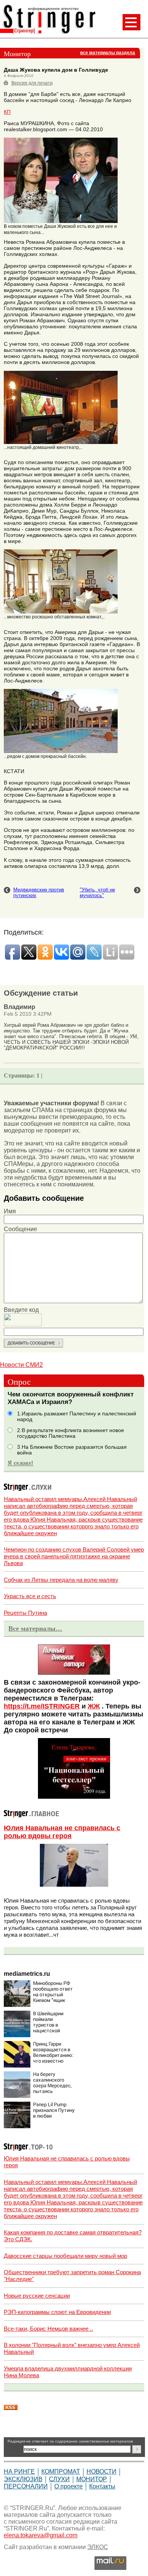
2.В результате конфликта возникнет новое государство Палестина (71, 1433)
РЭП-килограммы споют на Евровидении (57, 2312)
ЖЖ (94, 1706)
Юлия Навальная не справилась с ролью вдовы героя (62, 1832)
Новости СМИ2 (21, 1365)
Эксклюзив (23, 2479)
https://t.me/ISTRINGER (42, 1706)
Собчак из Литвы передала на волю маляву (61, 1580)
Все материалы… (35, 1628)
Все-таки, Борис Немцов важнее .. (48, 2329)
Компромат (61, 2472)
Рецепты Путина (25, 1613)
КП (7, 112)
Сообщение (20, 1229)
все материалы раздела (108, 53)
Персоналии (26, 2486)
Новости (102, 2472)
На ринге (19, 2472)
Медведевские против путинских (39, 893)
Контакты (102, 2486)
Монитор (92, 2479)
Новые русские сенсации (37, 2296)
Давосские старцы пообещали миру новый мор (65, 2256)
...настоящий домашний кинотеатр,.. (43, 447)
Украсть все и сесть (30, 1596)
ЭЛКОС (98, 2547)
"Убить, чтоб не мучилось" (97, 893)
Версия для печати (32, 83)
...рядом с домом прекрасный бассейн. (45, 756)
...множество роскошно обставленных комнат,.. (54, 617)
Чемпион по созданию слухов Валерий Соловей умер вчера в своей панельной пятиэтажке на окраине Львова (74, 1556)
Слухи (59, 2479)
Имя (10, 1211)
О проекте (68, 2486)
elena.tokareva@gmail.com (41, 2535)
